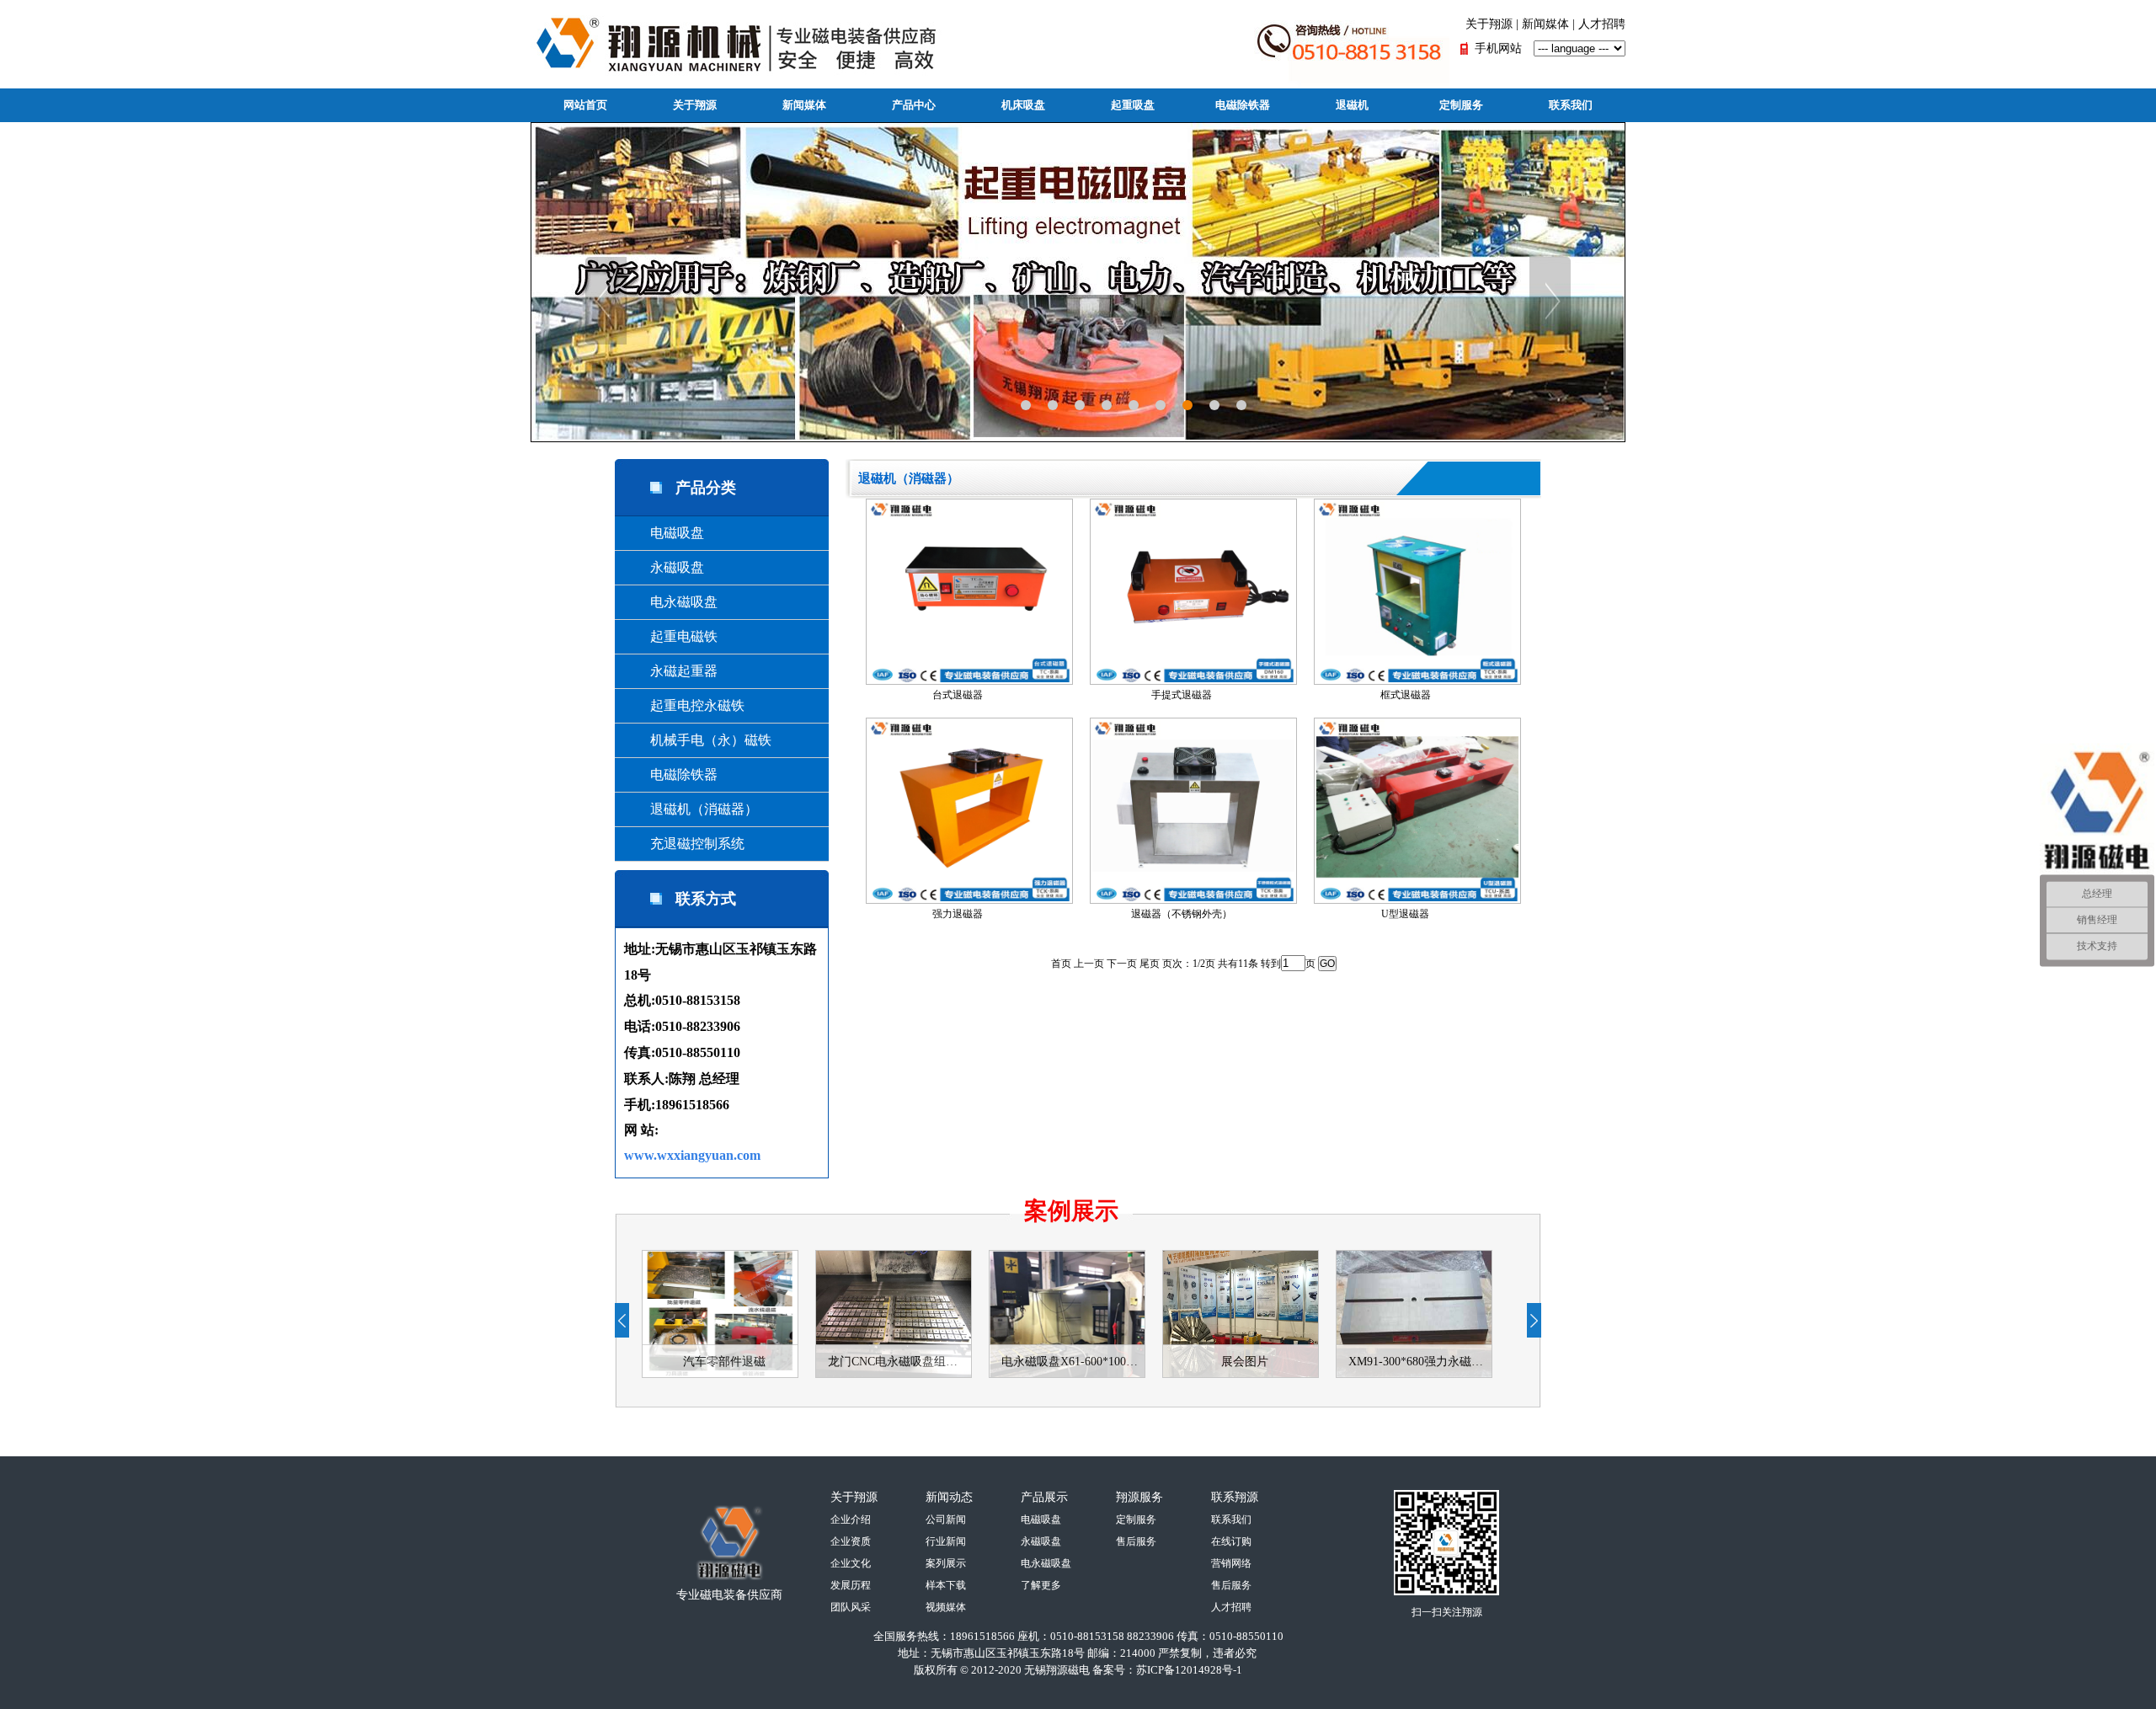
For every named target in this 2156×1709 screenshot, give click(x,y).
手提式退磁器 (1182, 695)
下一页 (1122, 964)
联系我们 (1571, 105)
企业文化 (851, 1563)
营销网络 (1231, 1563)
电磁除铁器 (1243, 105)
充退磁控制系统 (684, 844)
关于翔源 (1489, 24)
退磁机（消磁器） (691, 809)
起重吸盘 (1133, 105)
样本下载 (946, 1585)
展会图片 (1245, 1362)
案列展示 (946, 1563)
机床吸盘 (1023, 105)
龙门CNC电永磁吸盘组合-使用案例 (899, 1362)
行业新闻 (946, 1541)
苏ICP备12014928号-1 (1189, 1670)
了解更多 (1041, 1585)
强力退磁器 (958, 914)
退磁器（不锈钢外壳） (1182, 914)
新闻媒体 (1545, 24)
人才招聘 (1602, 24)
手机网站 (1498, 48)
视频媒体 (946, 1607)
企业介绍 (851, 1519)
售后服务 (1136, 1541)
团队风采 (851, 1607)
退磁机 (1352, 105)
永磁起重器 (670, 671)
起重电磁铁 (670, 636)
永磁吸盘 (664, 567)
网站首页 (585, 105)
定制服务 (1461, 105)
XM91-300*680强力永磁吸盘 (1420, 1362)
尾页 (1150, 964)
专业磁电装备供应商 (729, 1595)
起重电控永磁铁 (684, 705)
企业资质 (851, 1541)
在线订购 (1231, 1541)
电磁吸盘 (664, 533)
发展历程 (851, 1585)
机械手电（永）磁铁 (697, 740)
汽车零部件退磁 (724, 1362)
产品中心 (914, 105)
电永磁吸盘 (670, 602)
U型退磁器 (1405, 914)
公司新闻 (946, 1519)
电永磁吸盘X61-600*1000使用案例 (1073, 1362)
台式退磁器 (958, 695)
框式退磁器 (1406, 695)
